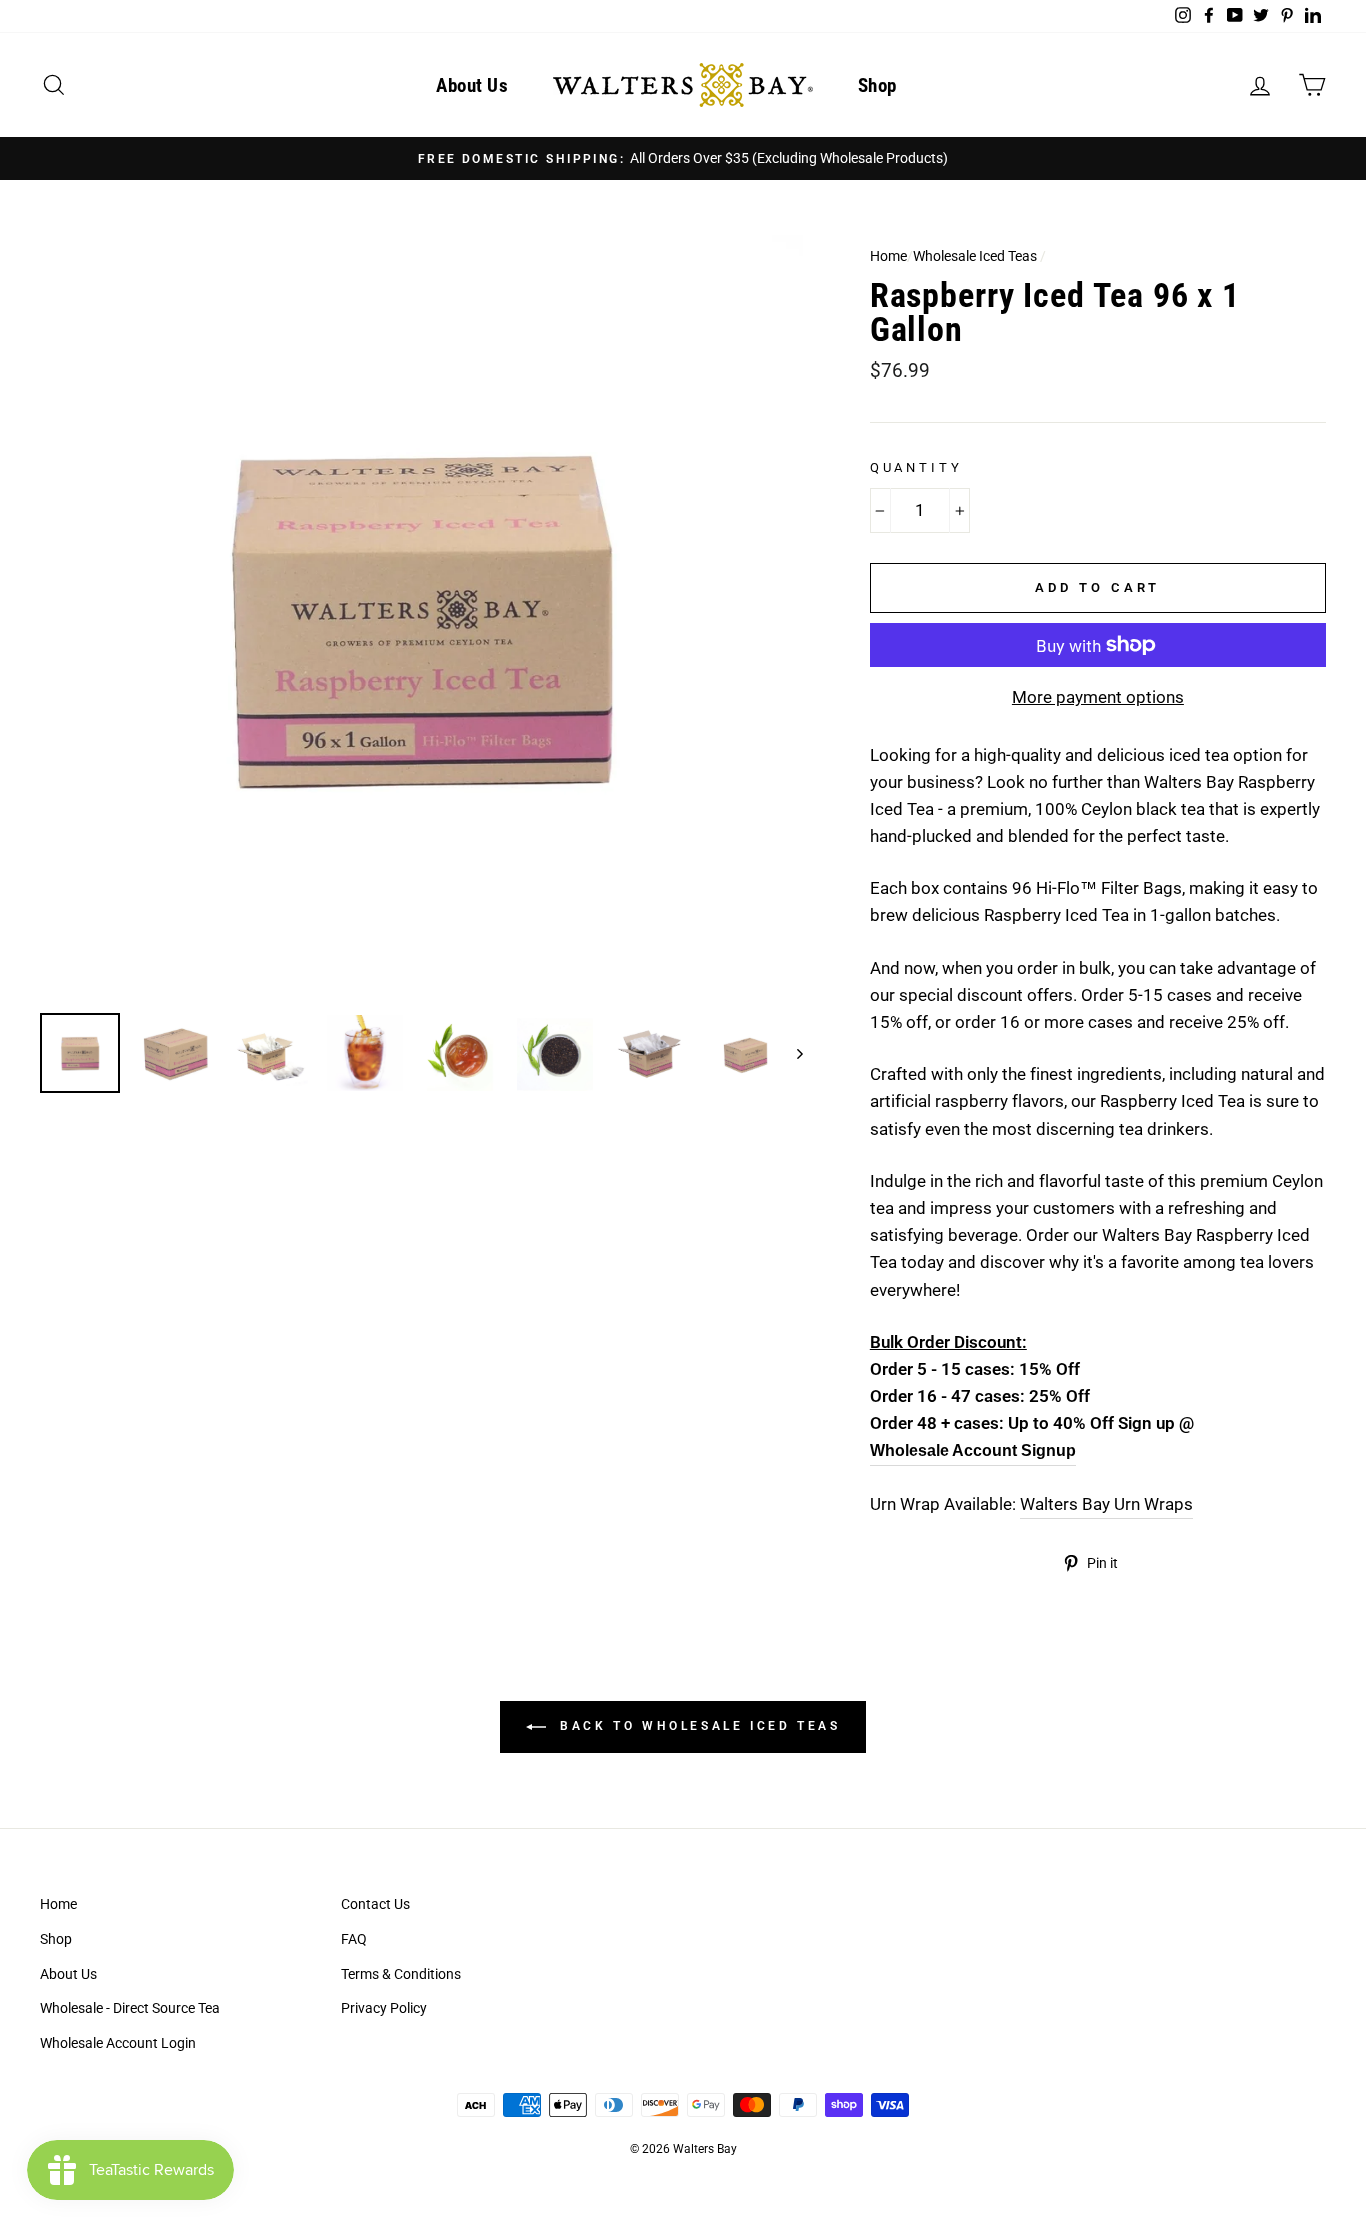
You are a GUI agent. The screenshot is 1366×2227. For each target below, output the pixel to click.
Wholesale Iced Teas (975, 256)
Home (888, 256)
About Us (472, 85)
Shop (877, 85)
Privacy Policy (384, 2008)
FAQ (354, 1939)
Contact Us (375, 1904)
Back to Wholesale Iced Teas (697, 1726)
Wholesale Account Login (118, 2043)
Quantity (916, 467)
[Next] (790, 1053)
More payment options (1098, 697)
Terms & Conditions (401, 1974)
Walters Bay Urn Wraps (1106, 1504)
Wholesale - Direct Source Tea (130, 2008)
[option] (683, 158)
